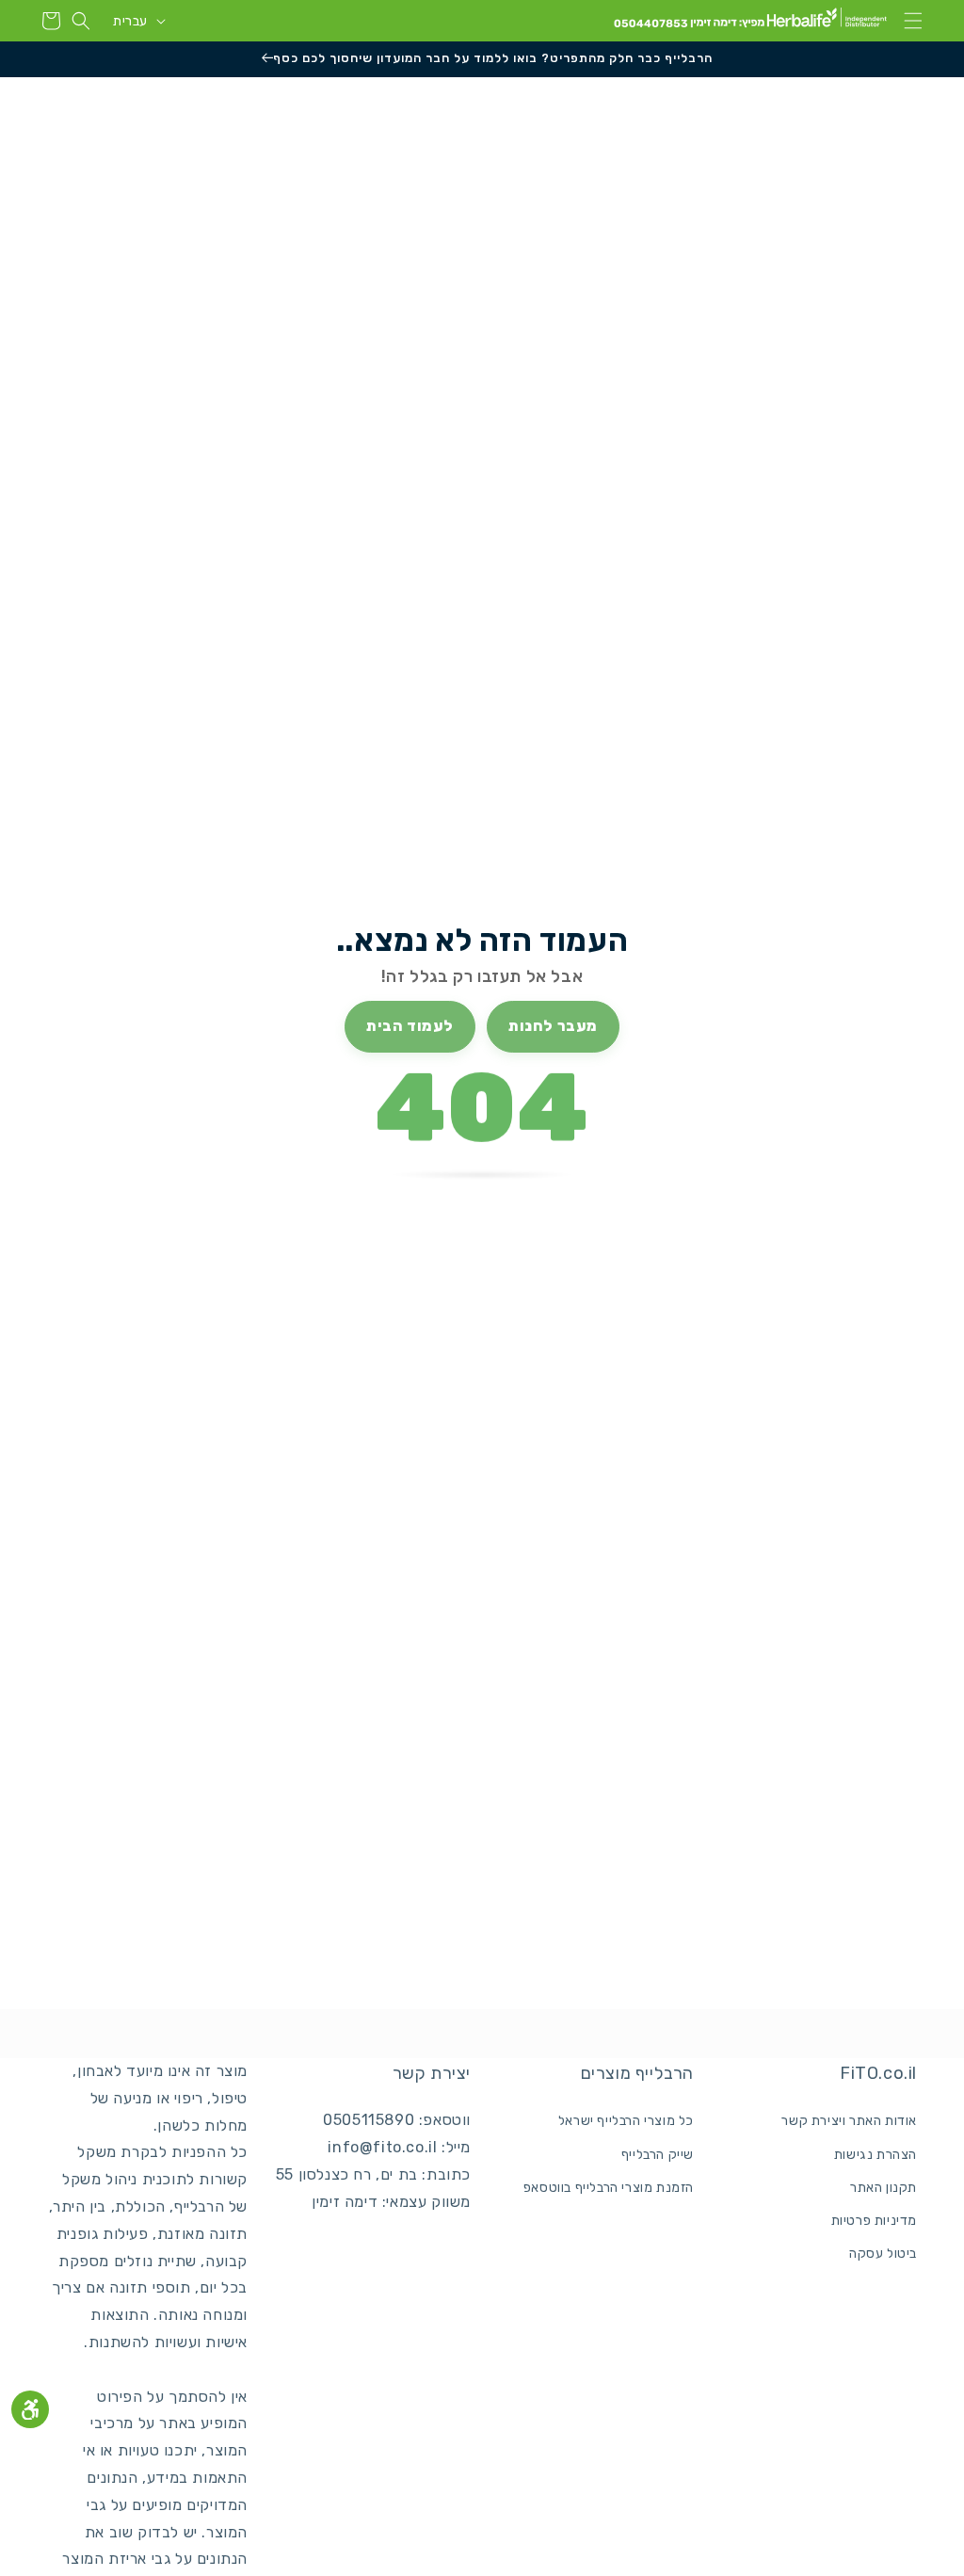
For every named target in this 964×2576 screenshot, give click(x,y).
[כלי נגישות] (30, 2409)
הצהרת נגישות (876, 2155)
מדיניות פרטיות (874, 2221)
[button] (913, 21)
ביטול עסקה (883, 2254)
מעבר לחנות (553, 1026)
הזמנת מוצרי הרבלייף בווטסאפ (609, 2188)
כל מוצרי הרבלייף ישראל (626, 2121)
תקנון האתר (884, 2188)
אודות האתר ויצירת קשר (849, 2121)
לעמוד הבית (410, 1026)
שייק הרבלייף (658, 2155)
